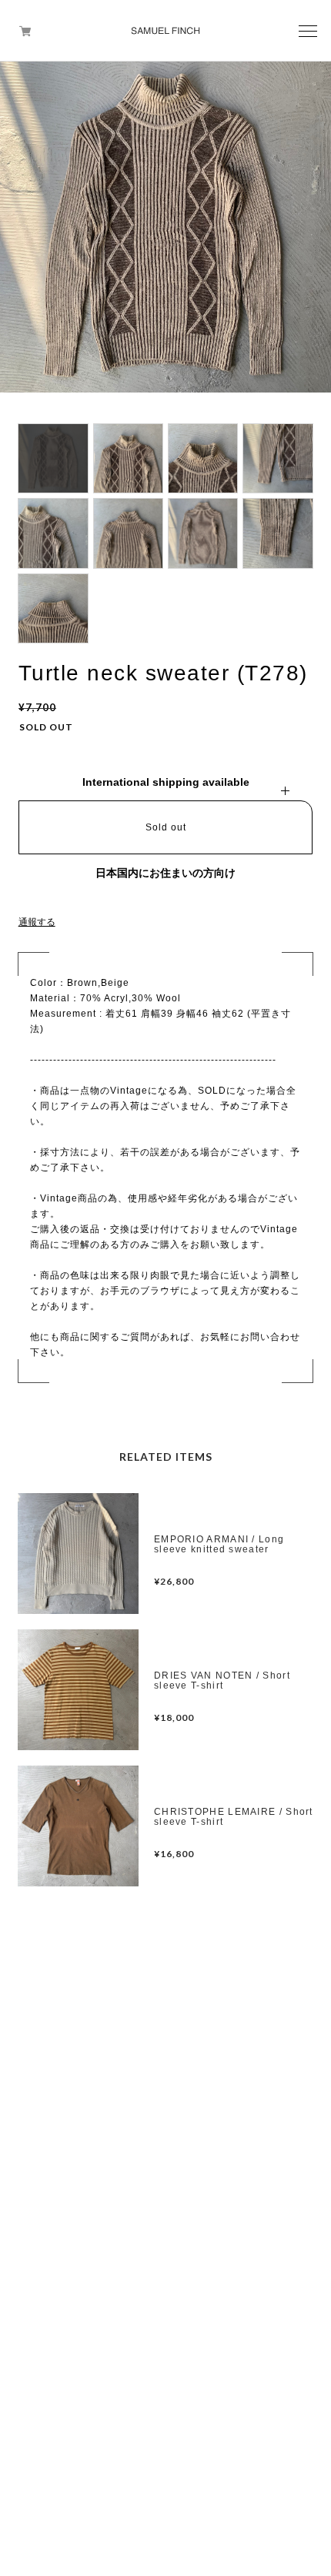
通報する (37, 922)
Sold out (166, 827)
